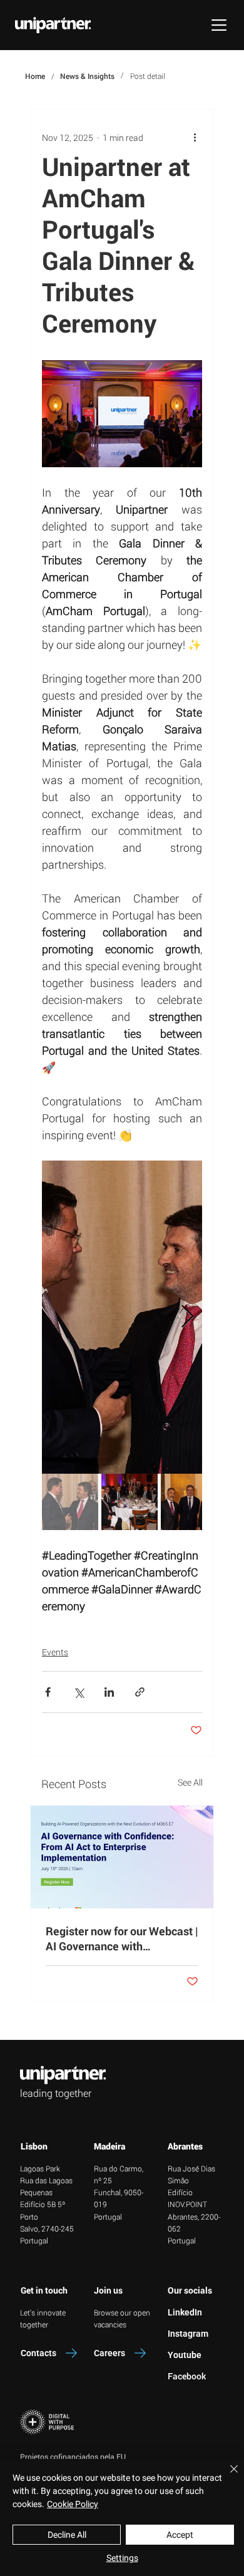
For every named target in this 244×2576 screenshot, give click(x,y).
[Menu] (219, 25)
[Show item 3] (189, 1502)
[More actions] (195, 137)
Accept (180, 2535)
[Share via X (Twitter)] (79, 1692)
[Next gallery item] (187, 1317)
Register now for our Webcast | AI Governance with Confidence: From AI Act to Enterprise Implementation (122, 1938)
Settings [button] (122, 2558)
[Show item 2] (130, 1502)
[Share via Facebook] (48, 1692)
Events (55, 1652)
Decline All (67, 2535)
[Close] (226, 2476)
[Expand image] (122, 1317)
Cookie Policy (73, 2504)
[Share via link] (140, 1692)
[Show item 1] (70, 1502)
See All (190, 1782)
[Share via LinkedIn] (109, 1692)
